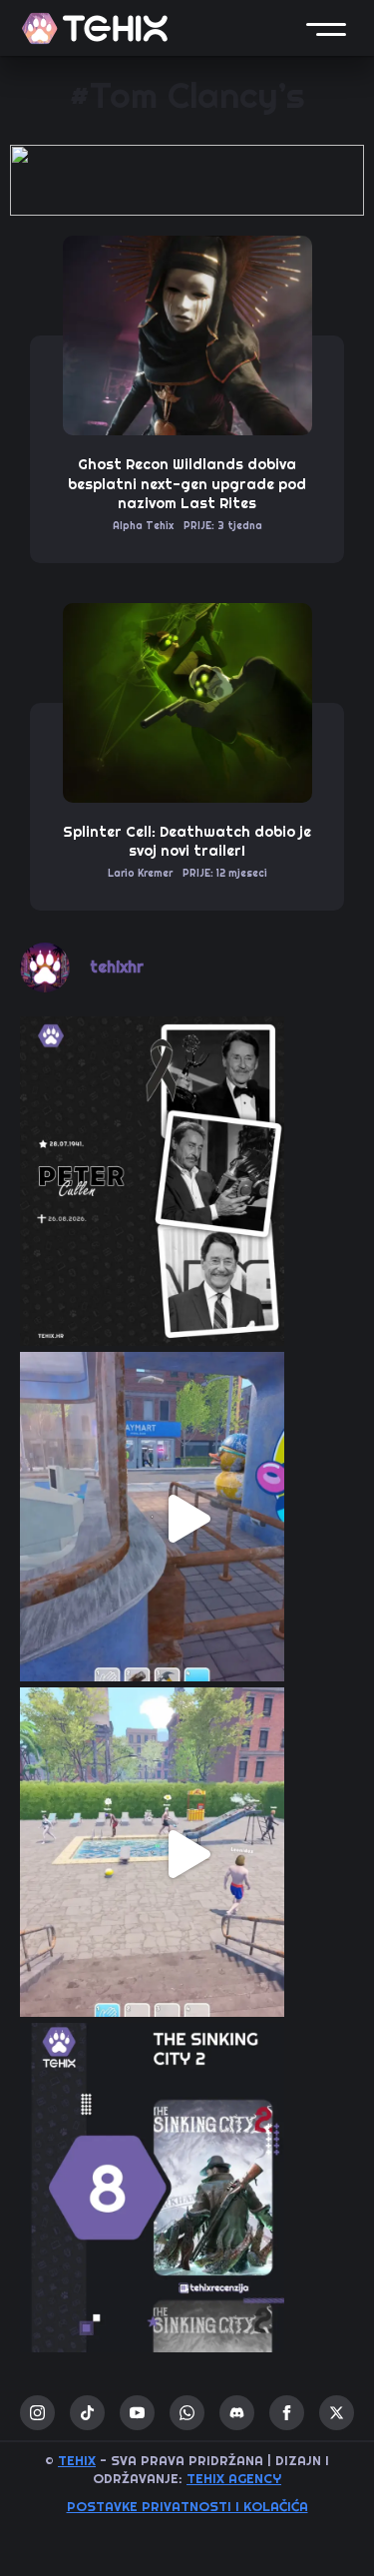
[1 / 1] (187, 180)
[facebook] (287, 2413)
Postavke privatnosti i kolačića (187, 2507)
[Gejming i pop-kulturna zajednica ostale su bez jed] (187, 1184)
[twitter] (337, 2413)
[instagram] (37, 2413)
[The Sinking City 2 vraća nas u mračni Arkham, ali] (187, 2190)
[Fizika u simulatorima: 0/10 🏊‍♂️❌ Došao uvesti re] (187, 1855)
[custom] (87, 2413)
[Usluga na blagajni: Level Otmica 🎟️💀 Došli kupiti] (187, 1519)
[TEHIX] (95, 28)
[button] (326, 28)
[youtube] (137, 2413)
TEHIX (77, 2461)
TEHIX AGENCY (234, 2479)
